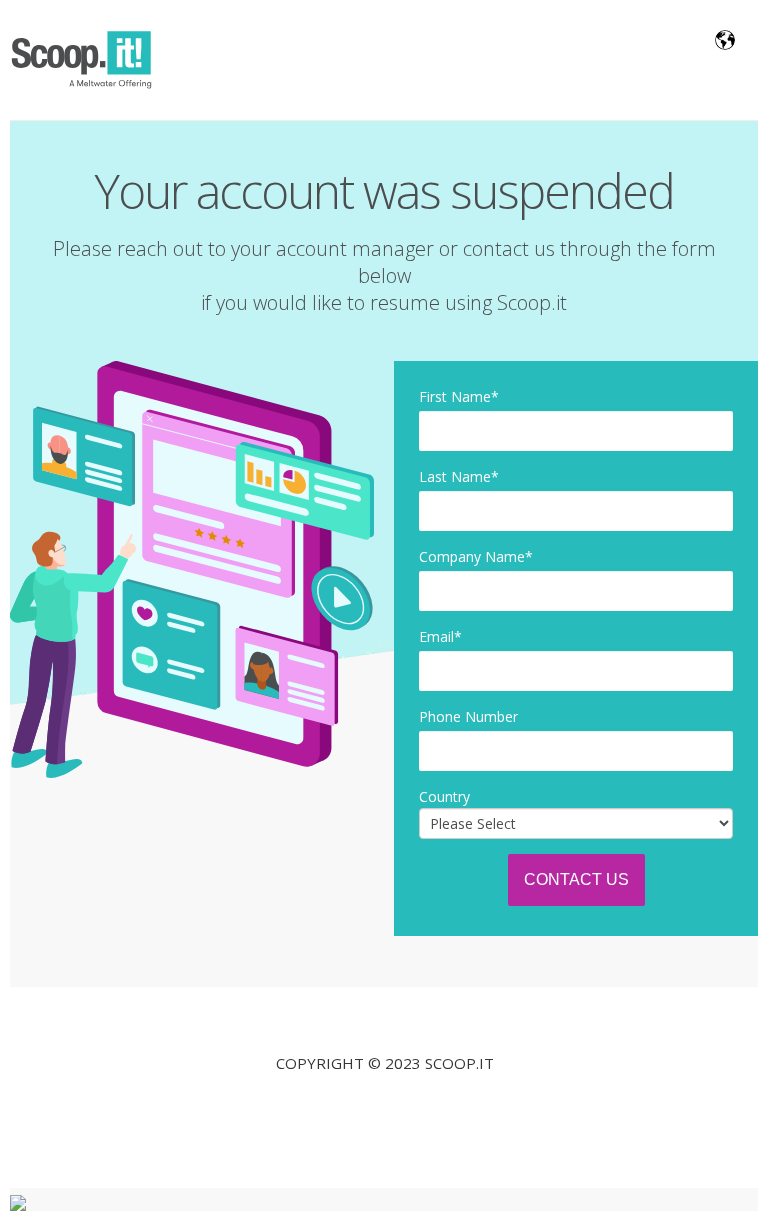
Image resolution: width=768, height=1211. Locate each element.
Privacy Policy (385, 1107)
